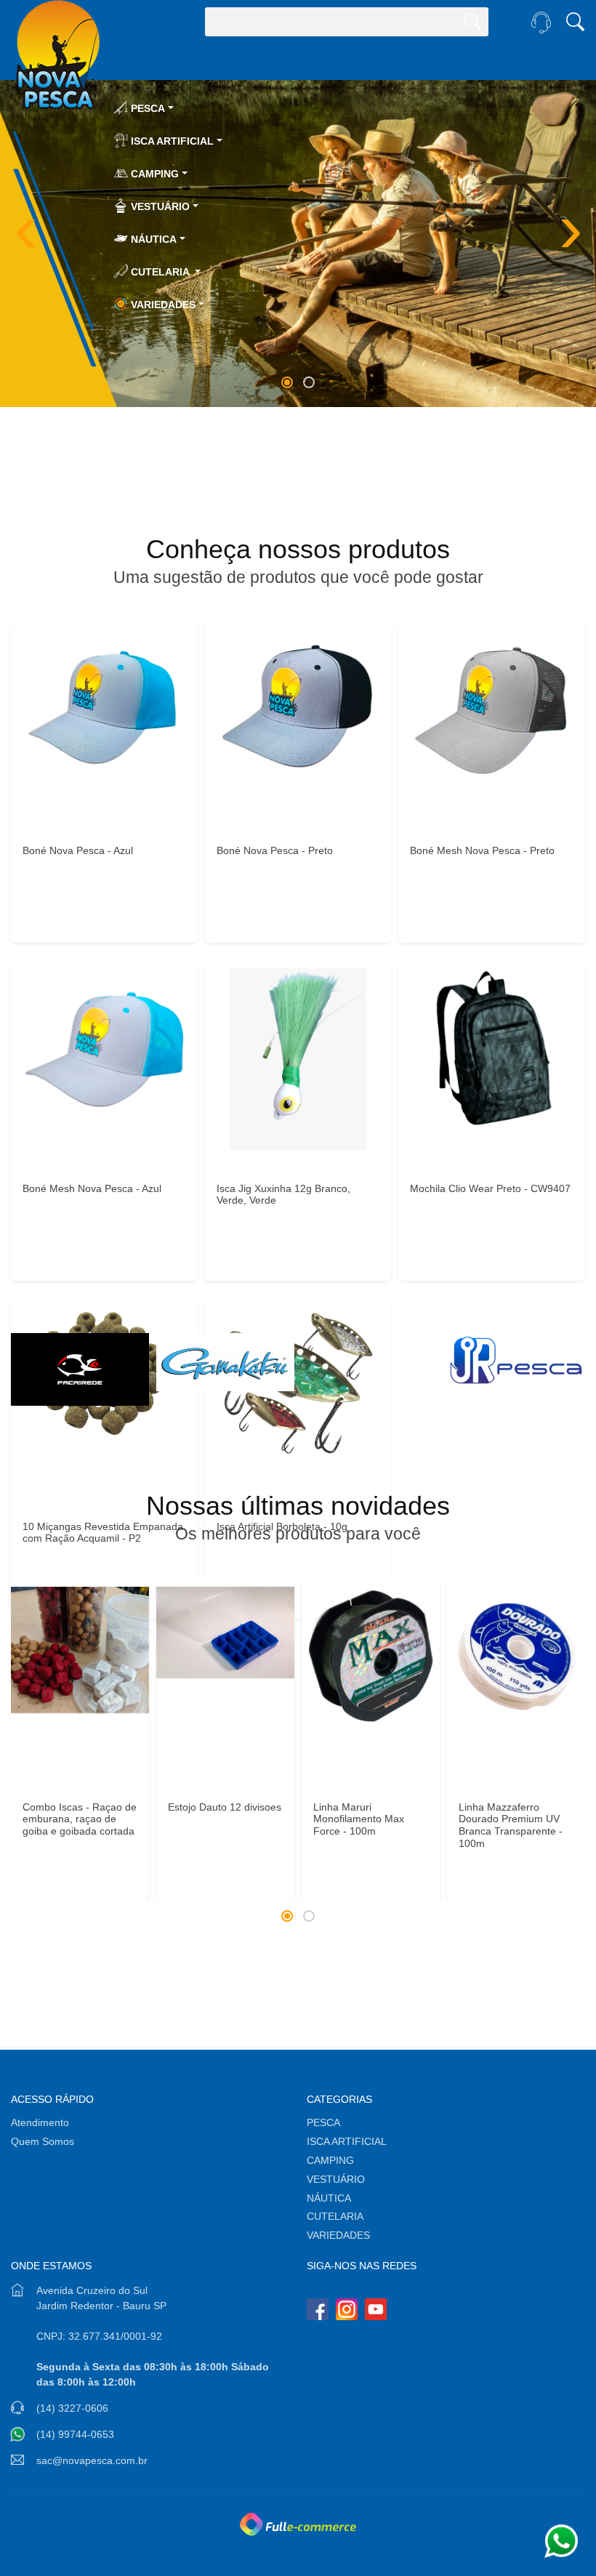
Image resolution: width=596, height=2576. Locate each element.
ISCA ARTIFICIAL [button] (171, 141)
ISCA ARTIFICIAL (347, 2141)
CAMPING (330, 2160)
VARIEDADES (338, 2235)
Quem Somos (43, 2141)
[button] (287, 382)
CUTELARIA (336, 2216)
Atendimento (40, 2122)
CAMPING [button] (153, 174)
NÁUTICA (329, 2198)
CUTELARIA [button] (160, 272)
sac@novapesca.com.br (92, 2460)
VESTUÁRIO (336, 2179)
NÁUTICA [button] (152, 239)
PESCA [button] (146, 108)
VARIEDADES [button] (162, 305)
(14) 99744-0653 (75, 2434)
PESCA (323, 2122)
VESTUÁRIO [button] (159, 206)
